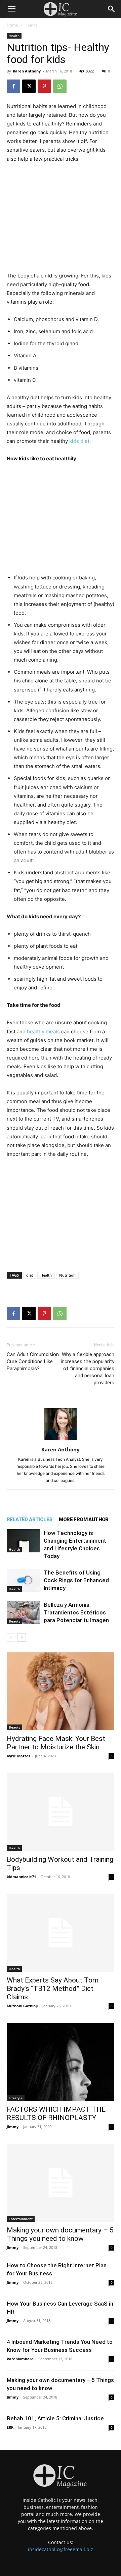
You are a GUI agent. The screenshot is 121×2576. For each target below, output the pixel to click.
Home (12, 25)
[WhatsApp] (60, 86)
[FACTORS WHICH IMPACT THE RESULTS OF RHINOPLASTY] (61, 2062)
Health (31, 25)
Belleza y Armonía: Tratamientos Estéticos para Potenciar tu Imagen (76, 1612)
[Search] (112, 9)
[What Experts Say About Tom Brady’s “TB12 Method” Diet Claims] (61, 1933)
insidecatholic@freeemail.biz (61, 2549)
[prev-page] (11, 1637)
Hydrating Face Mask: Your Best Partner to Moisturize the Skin (56, 1743)
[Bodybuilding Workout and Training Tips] (61, 1812)
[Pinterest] (44, 86)
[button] (11, 9)
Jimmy (13, 2127)
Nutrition (67, 1275)
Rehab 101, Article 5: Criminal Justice (55, 2418)
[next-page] (22, 1637)
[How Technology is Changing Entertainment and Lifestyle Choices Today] (24, 1541)
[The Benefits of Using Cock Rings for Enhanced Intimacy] (24, 1580)
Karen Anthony (27, 71)
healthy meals (43, 1032)
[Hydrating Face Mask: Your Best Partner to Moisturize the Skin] (61, 1691)
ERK (10, 2427)
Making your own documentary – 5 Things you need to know (60, 2234)
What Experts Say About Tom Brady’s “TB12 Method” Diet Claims (53, 1989)
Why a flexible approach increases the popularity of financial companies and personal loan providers (88, 1369)
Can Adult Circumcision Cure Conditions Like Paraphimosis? (33, 1361)
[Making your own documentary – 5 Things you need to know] (61, 2183)
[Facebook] (13, 86)
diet (30, 1275)
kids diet (79, 441)
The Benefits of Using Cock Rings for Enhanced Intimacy (76, 1580)
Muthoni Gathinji (22, 2006)
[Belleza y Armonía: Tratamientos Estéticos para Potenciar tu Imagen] (24, 1613)
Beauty (14, 1621)
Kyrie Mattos (18, 1756)
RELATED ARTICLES (29, 1519)
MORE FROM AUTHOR (84, 1519)
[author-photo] (61, 1440)
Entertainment (21, 2219)
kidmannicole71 (21, 1877)
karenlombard (20, 2359)
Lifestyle (16, 2098)
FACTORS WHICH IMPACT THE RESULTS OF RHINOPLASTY (56, 2114)
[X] (29, 86)
